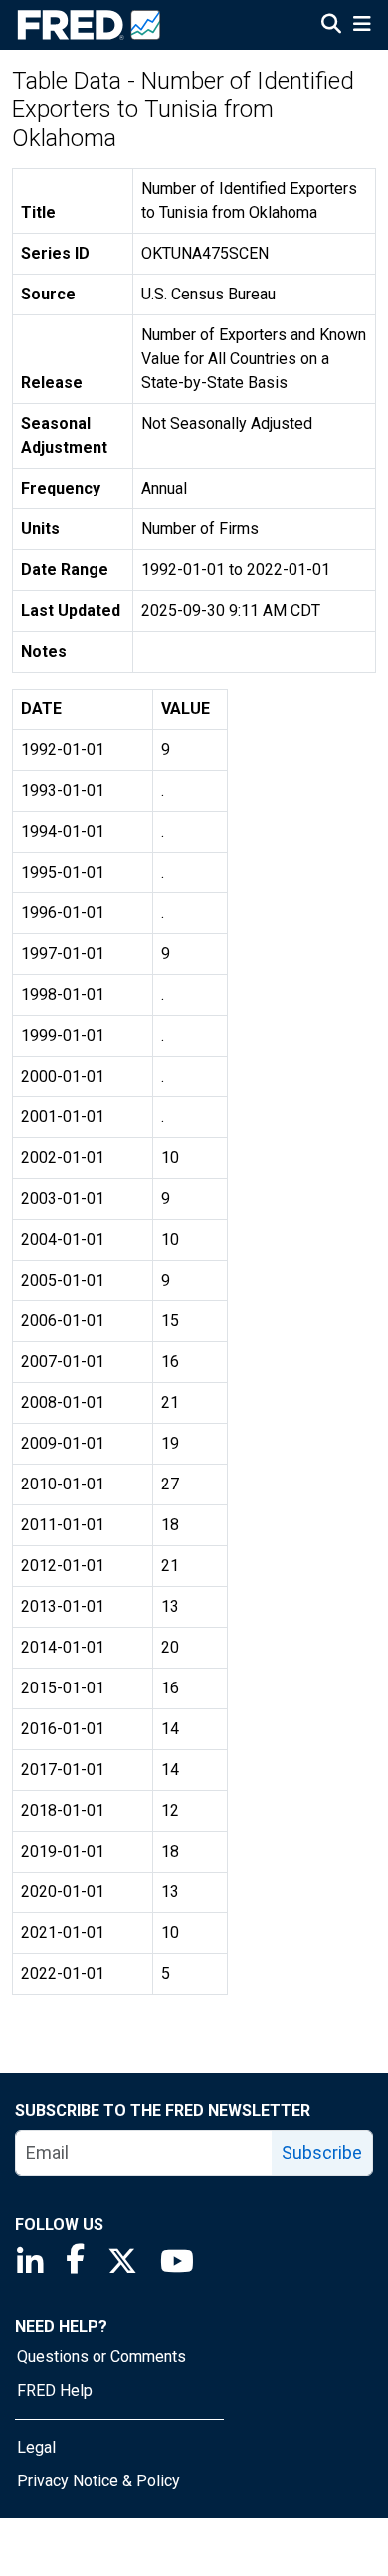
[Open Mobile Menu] (362, 26)
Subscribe (322, 2153)
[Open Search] (331, 26)
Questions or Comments (101, 2357)
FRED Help (55, 2390)
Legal (36, 2447)
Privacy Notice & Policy (98, 2481)
